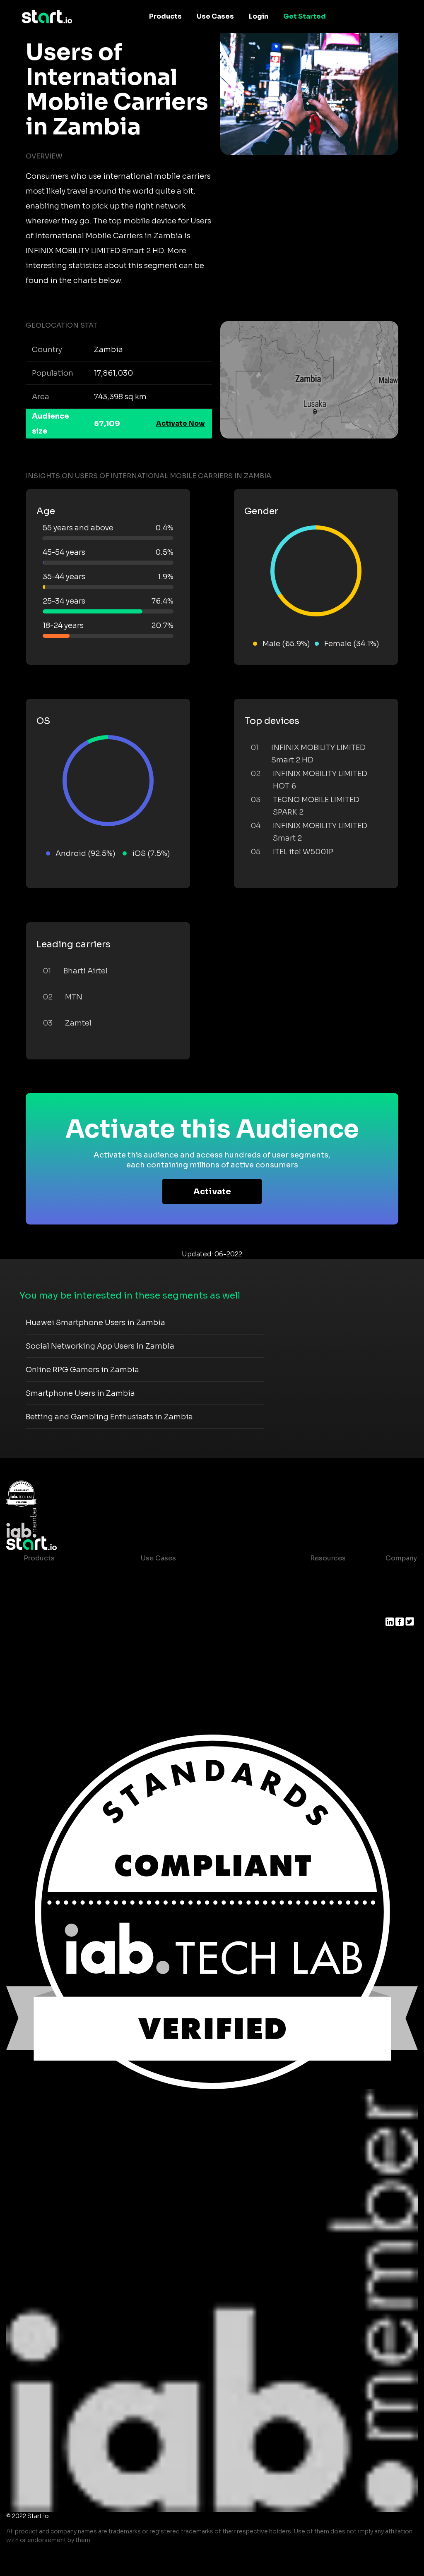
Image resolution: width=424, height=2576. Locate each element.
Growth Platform (52, 1641)
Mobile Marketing (170, 1608)
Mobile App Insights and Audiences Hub (208, 1591)
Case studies (325, 1575)
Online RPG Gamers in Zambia (82, 1370)
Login (259, 16)
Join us (398, 1591)
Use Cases (215, 16)
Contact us (322, 1624)
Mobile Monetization (176, 1624)
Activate (212, 1192)
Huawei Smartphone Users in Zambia (95, 1323)
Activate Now (181, 423)
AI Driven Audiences (58, 1608)
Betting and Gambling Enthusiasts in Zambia (109, 1417)
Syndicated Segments (61, 1624)
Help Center (324, 1641)
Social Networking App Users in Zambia (100, 1346)
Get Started (305, 16)
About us (401, 1575)
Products (165, 16)
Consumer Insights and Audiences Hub (206, 1575)
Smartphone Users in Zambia (80, 1393)
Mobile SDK (43, 1657)
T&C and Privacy (330, 1608)
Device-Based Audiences (66, 1591)
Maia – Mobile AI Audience (68, 1575)
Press (395, 1608)
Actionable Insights (57, 1674)
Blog (311, 1591)
